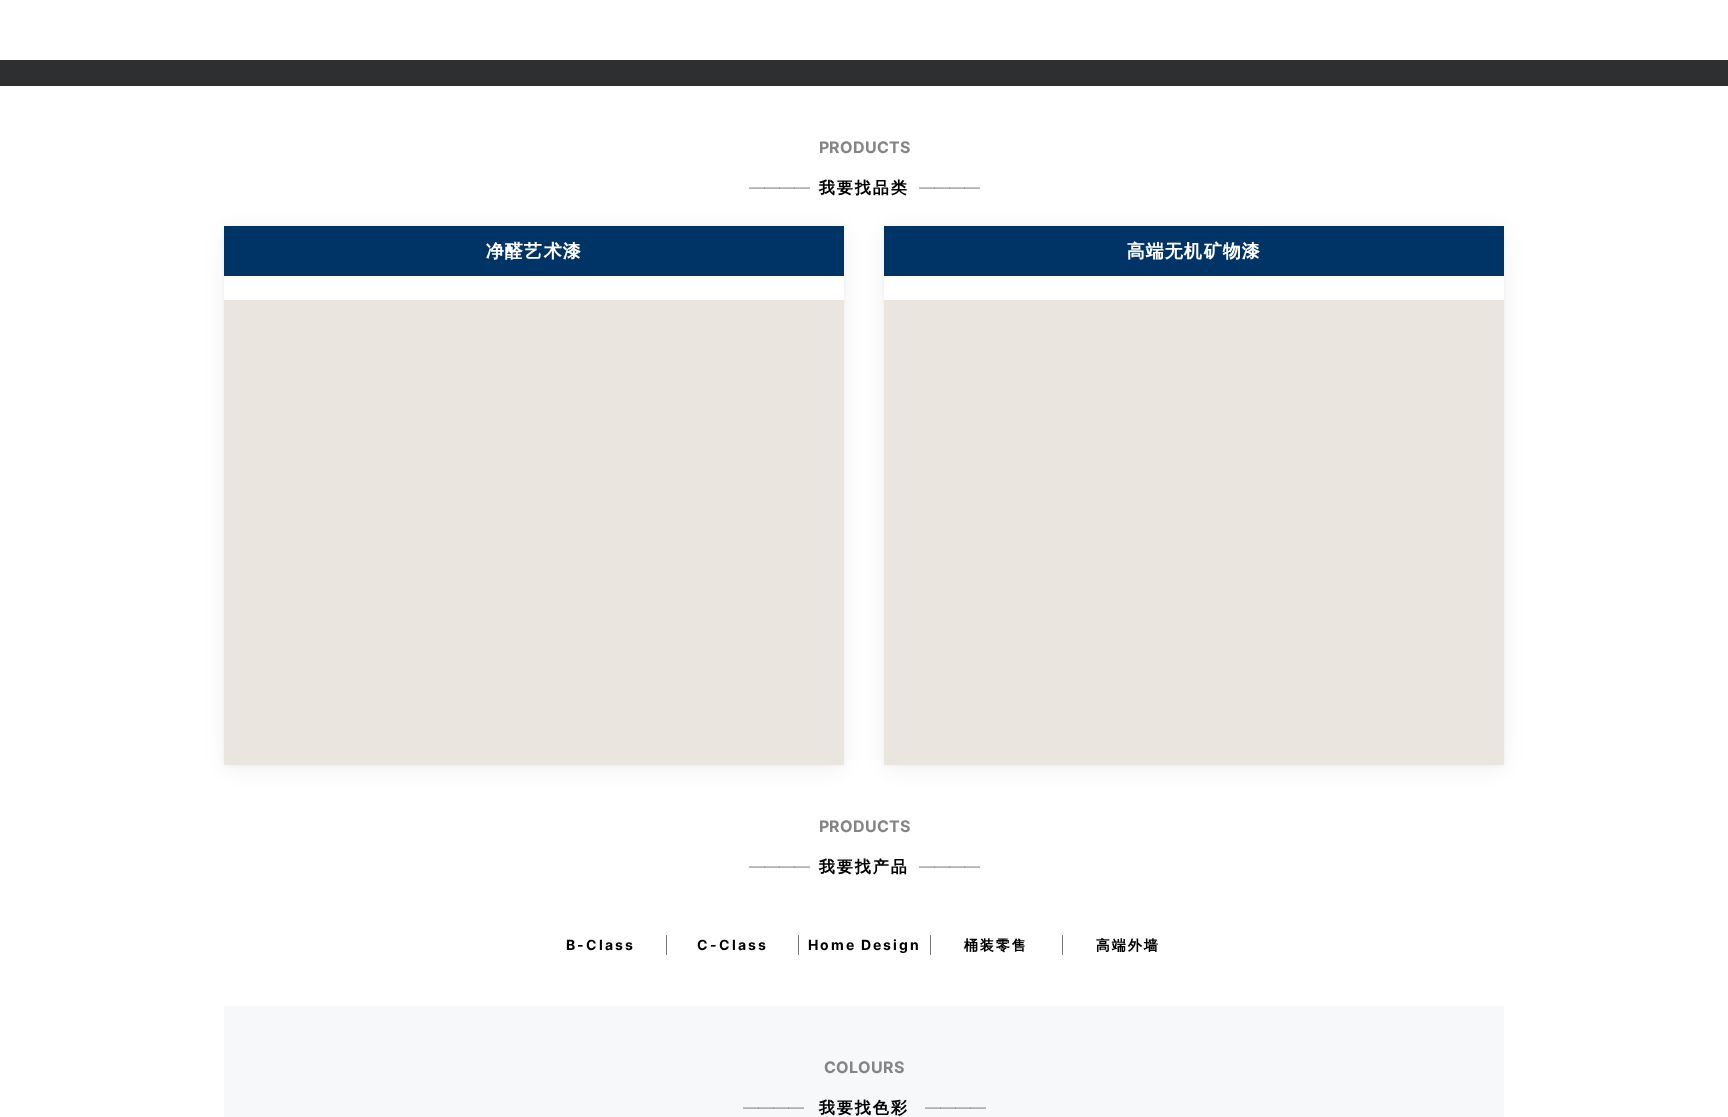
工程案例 (1104, 29)
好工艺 (887, 29)
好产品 (757, 29)
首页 (512, 29)
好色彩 (822, 29)
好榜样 (953, 29)
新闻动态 (1276, 29)
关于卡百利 (585, 29)
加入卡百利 (1362, 29)
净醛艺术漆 (678, 29)
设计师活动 (1190, 29)
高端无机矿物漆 (1194, 250)
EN (1430, 29)
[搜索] (1673, 30)
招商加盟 (1025, 29)
